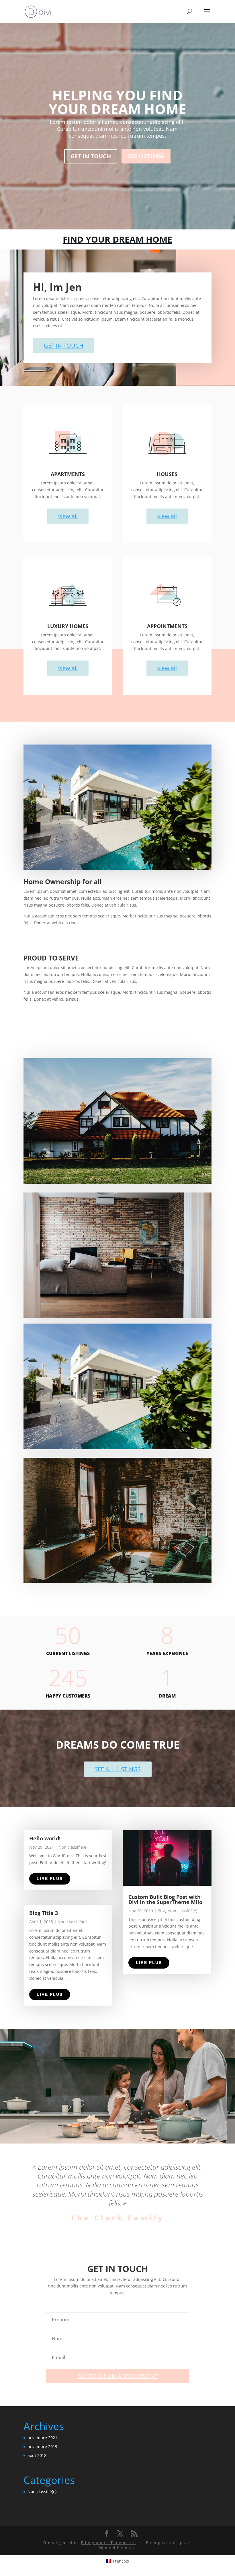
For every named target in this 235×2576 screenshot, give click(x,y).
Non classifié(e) (73, 1847)
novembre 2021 (42, 2438)
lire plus (50, 1879)
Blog (162, 1911)
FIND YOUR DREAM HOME (117, 239)
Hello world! (45, 1838)
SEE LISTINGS (146, 156)
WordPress (118, 2548)
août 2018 (37, 2455)
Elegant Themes (108, 2543)
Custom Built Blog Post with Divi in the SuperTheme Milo (165, 1899)
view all (68, 516)
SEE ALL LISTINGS (118, 1769)
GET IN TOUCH (91, 156)
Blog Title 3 (44, 1913)
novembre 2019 (42, 2447)
